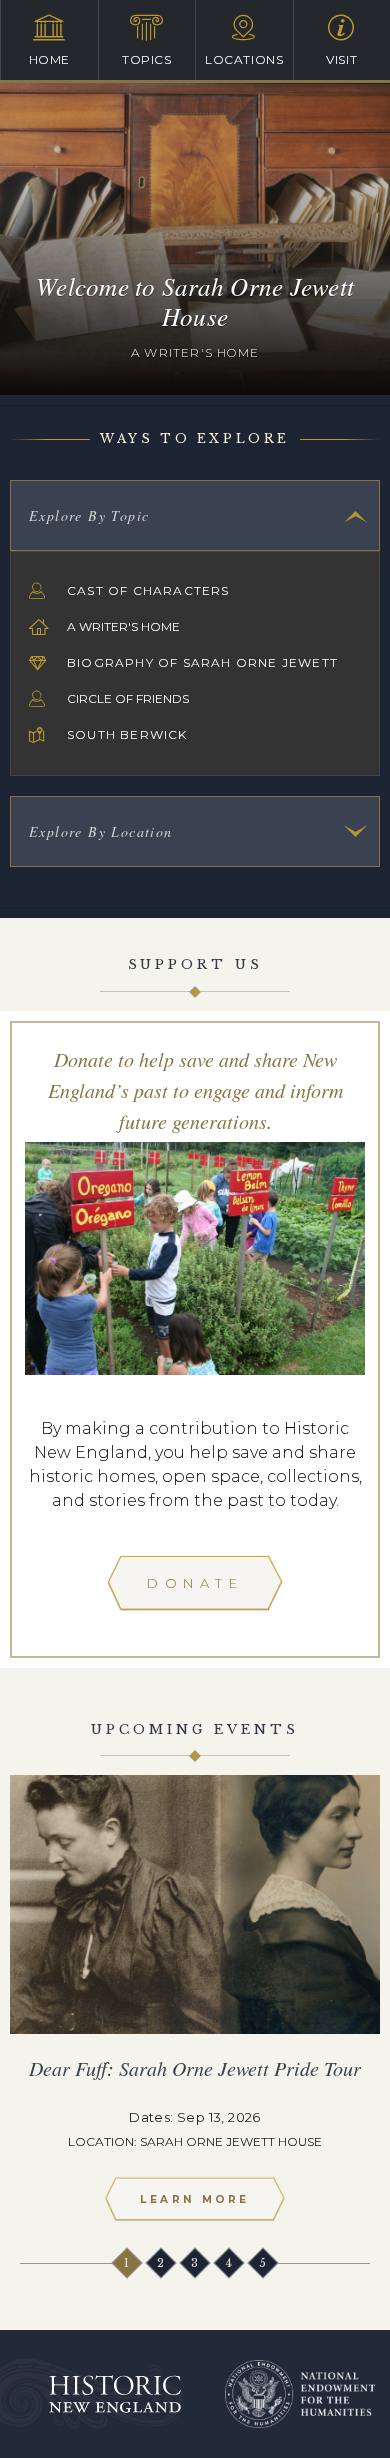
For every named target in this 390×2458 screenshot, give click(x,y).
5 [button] (264, 2263)
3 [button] (196, 2263)
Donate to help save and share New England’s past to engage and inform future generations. (195, 1090)
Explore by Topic (89, 515)
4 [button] (230, 2263)
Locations (244, 59)
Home (49, 59)
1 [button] (128, 2263)
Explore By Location (101, 831)
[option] (195, 2006)
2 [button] (162, 2263)
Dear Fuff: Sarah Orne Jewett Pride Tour (195, 2068)
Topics (147, 59)
